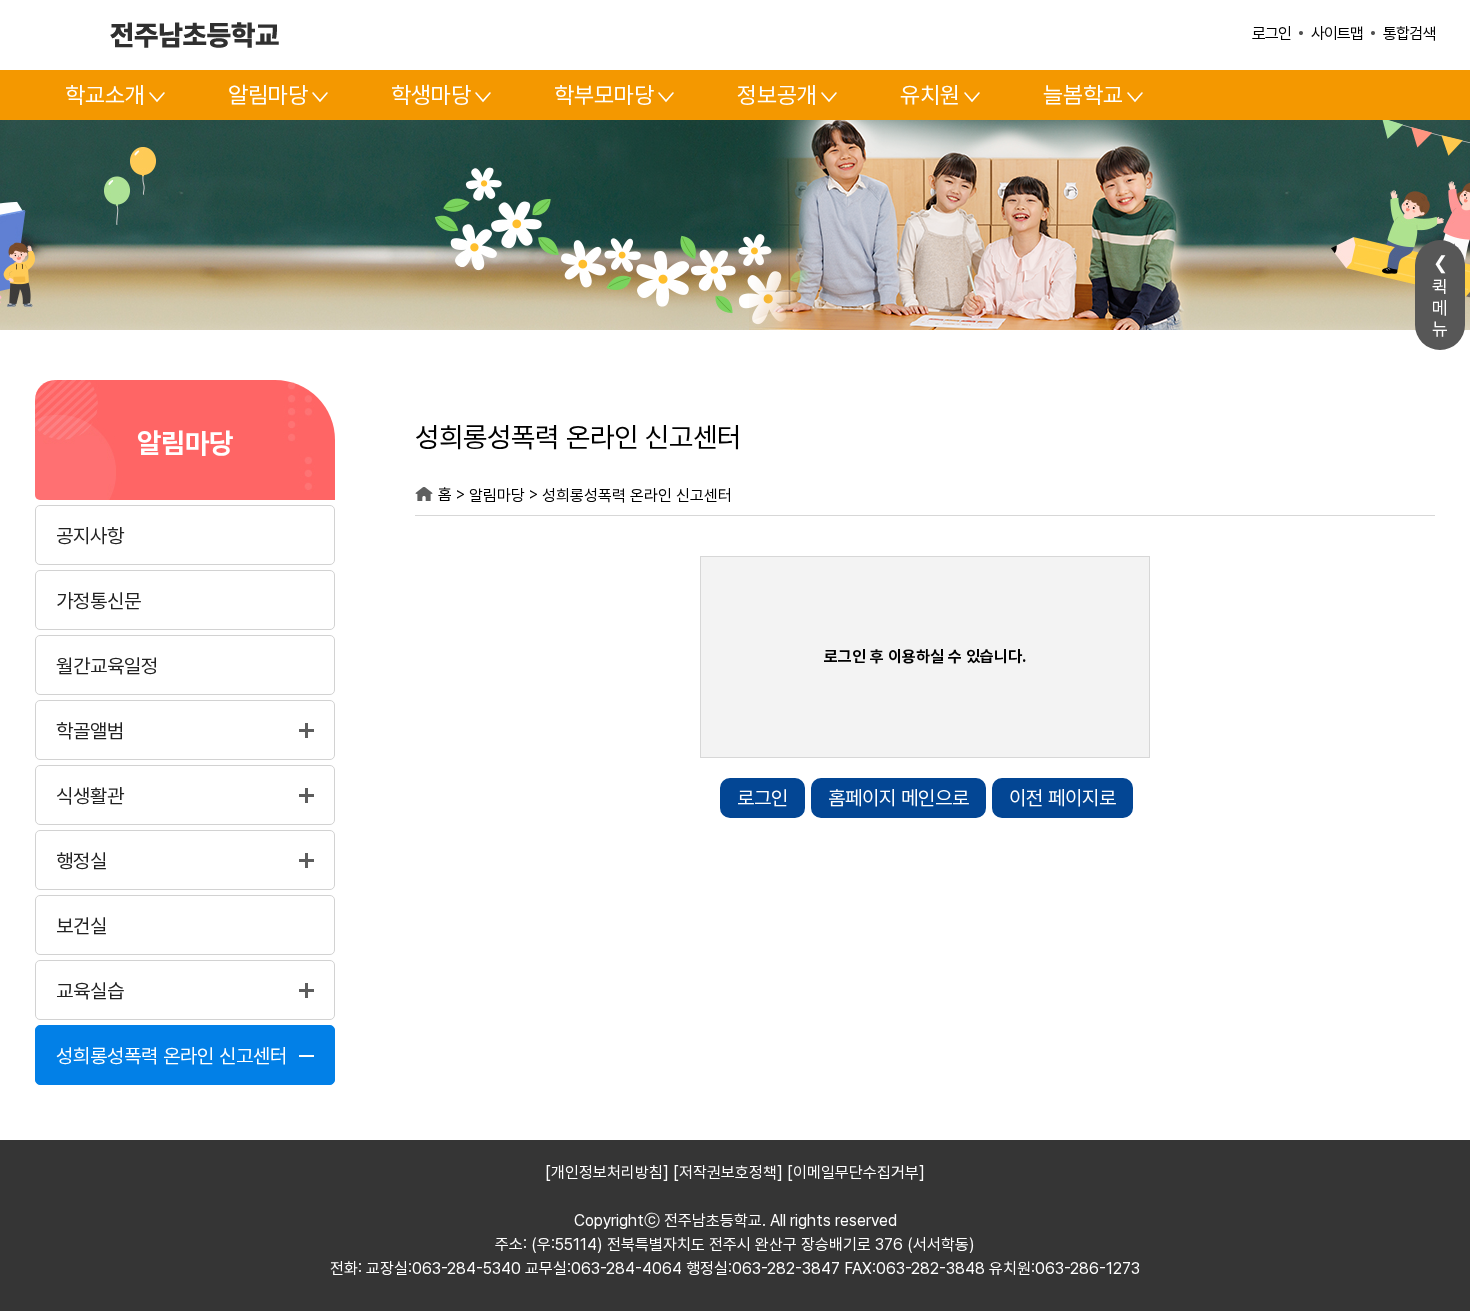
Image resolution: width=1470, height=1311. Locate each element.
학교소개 (105, 95)
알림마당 (268, 95)
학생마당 (431, 95)
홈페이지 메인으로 (898, 798)
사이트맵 (1337, 33)
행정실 (81, 861)
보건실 (81, 926)
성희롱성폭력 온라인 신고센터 (171, 1056)
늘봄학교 (1083, 95)
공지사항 (90, 536)
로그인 (1271, 33)
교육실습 (90, 991)
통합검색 (1409, 33)
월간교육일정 (107, 666)
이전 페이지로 (1062, 798)
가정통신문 (98, 601)
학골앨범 (90, 731)
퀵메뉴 (1440, 307)
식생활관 (90, 796)
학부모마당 (604, 95)
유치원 (930, 95)
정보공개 (777, 95)
